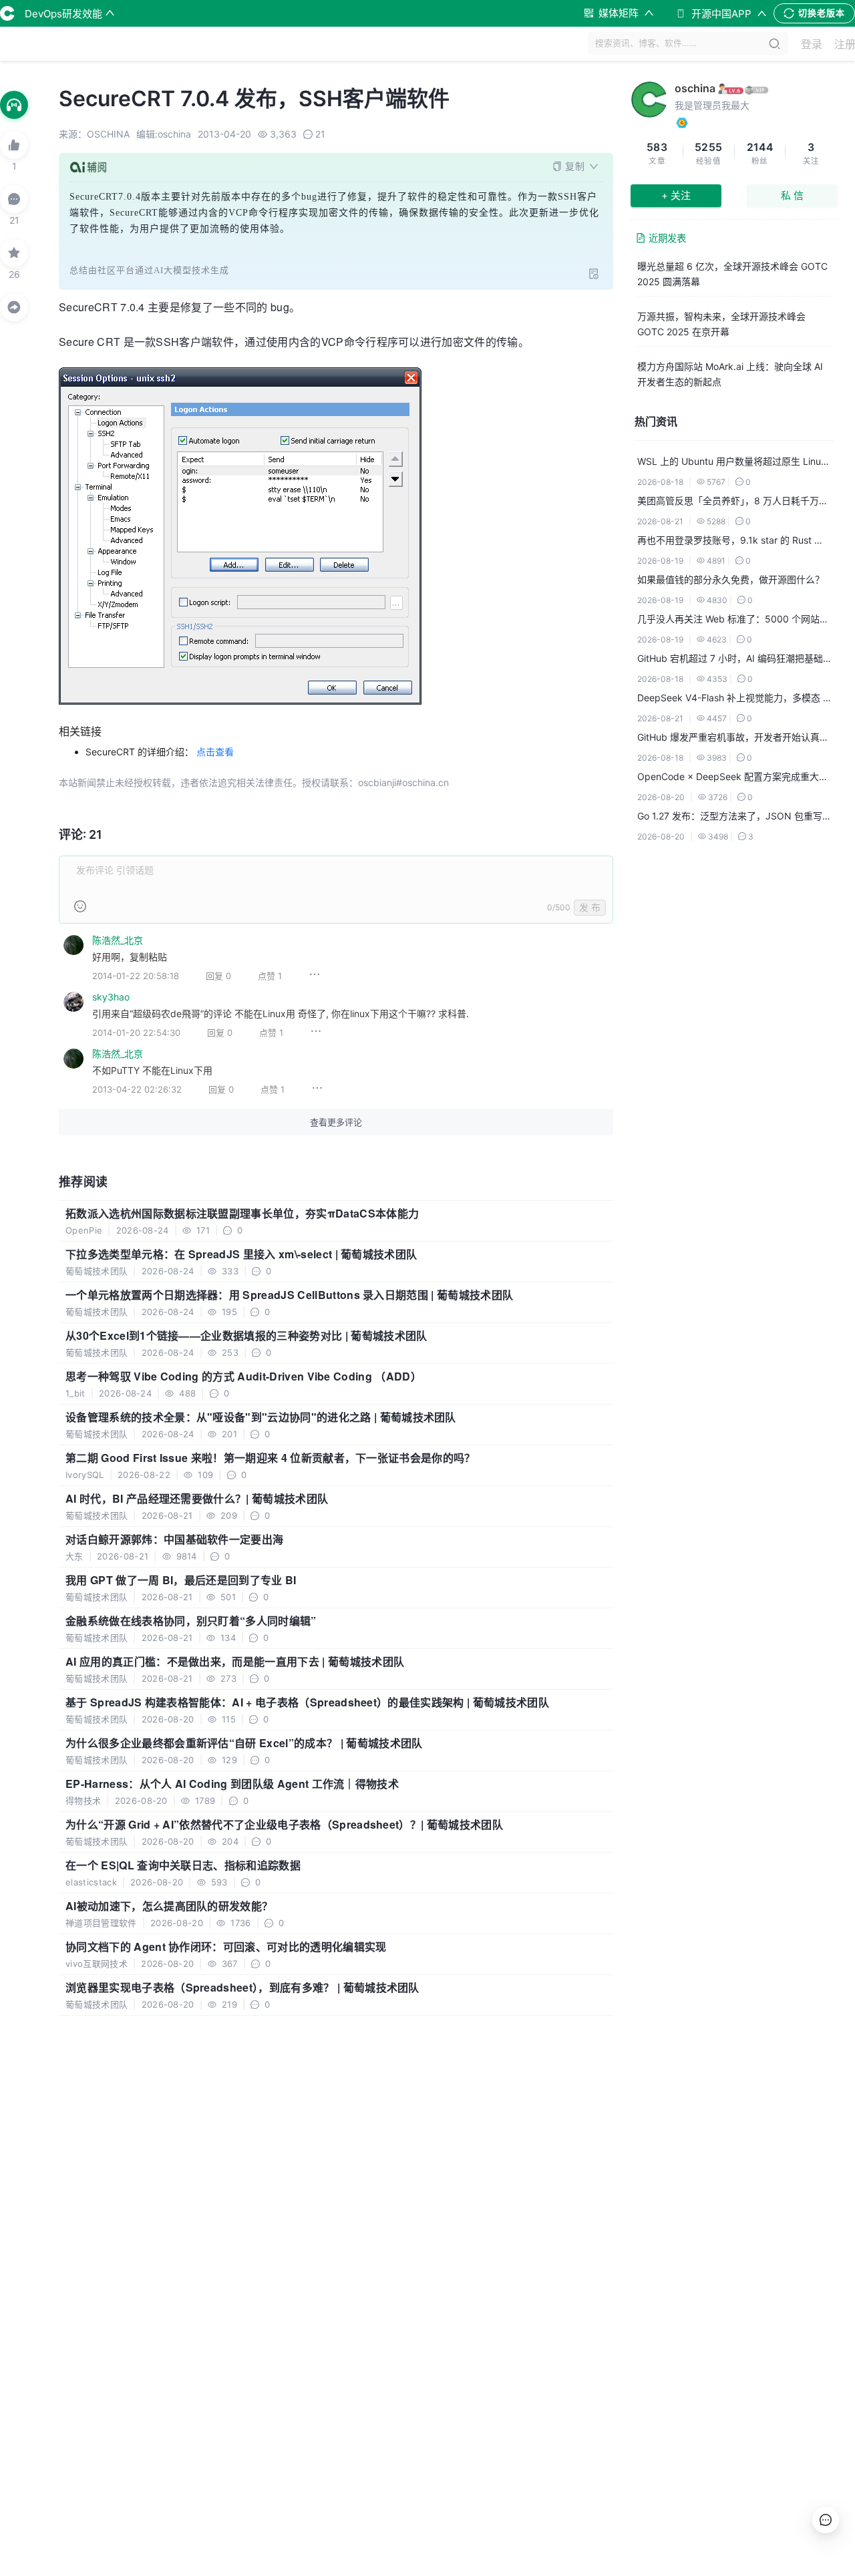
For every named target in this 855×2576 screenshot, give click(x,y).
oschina (695, 88)
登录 (812, 44)
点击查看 (215, 752)
